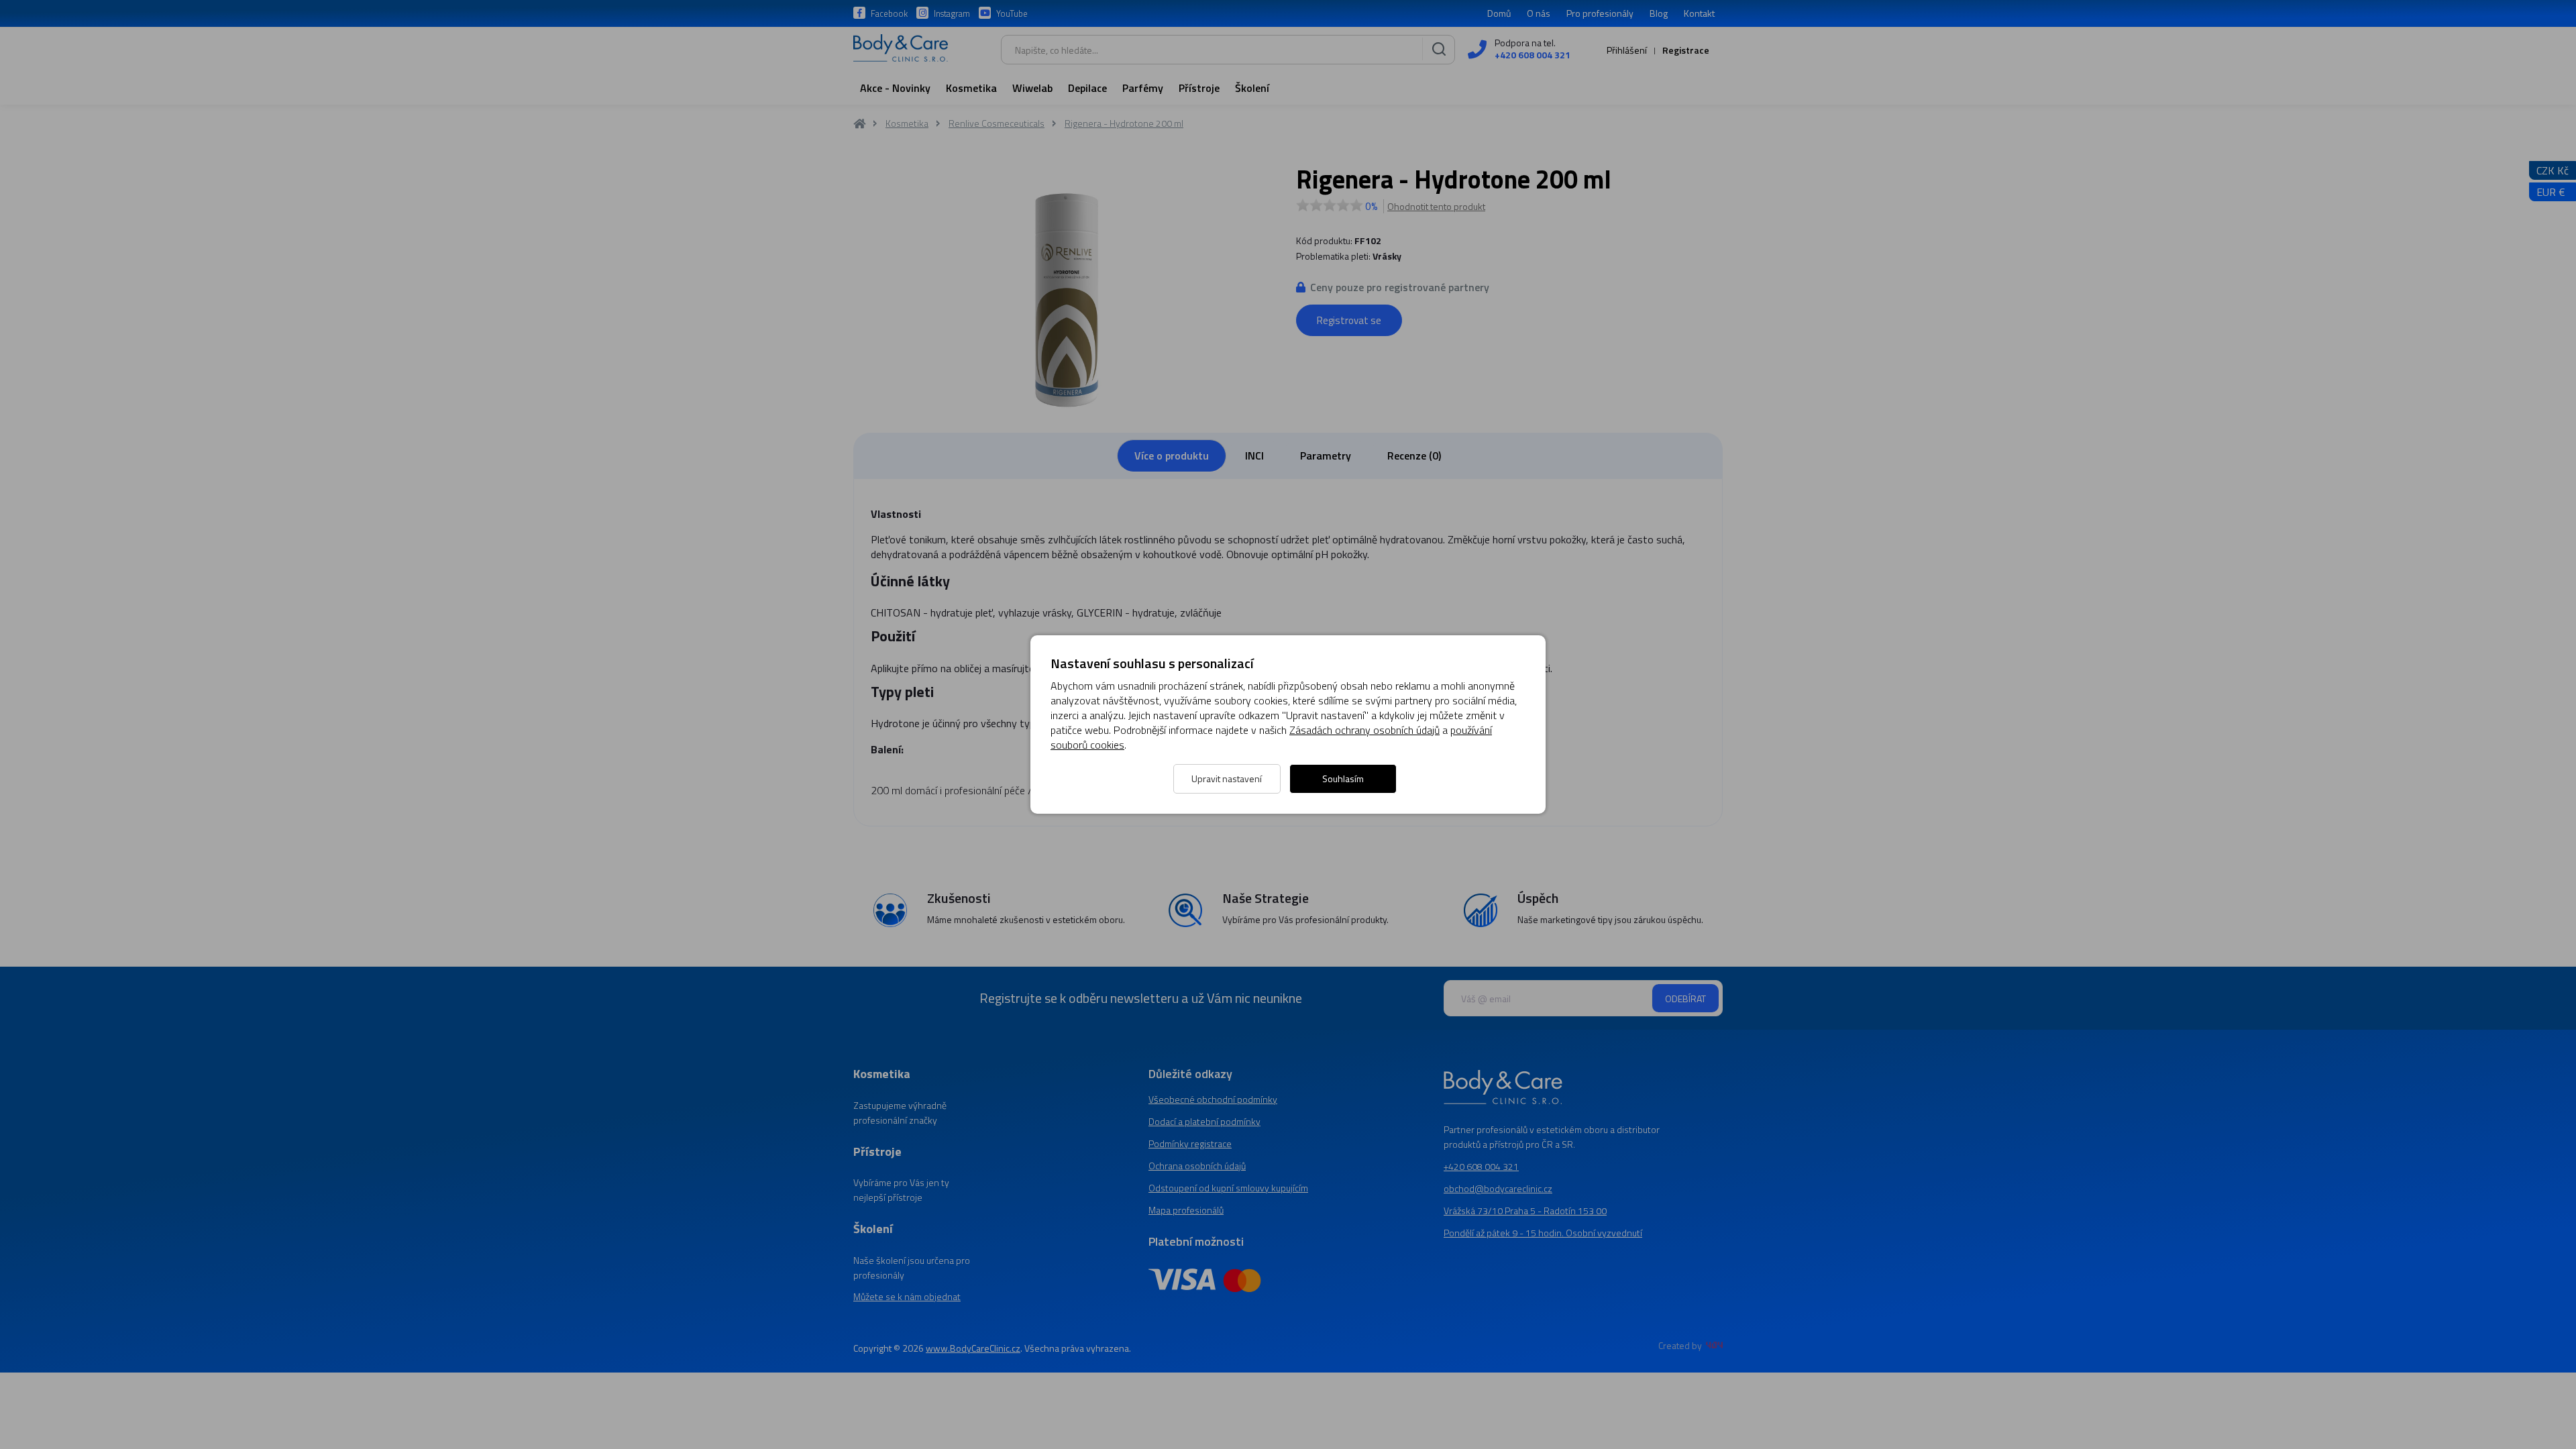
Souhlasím (1343, 779)
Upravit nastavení (1227, 779)
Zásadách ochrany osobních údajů (1364, 730)
